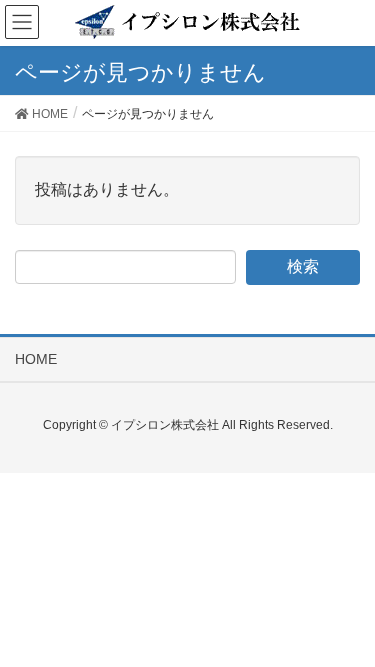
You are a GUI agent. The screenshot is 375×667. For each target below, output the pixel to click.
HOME (36, 359)
